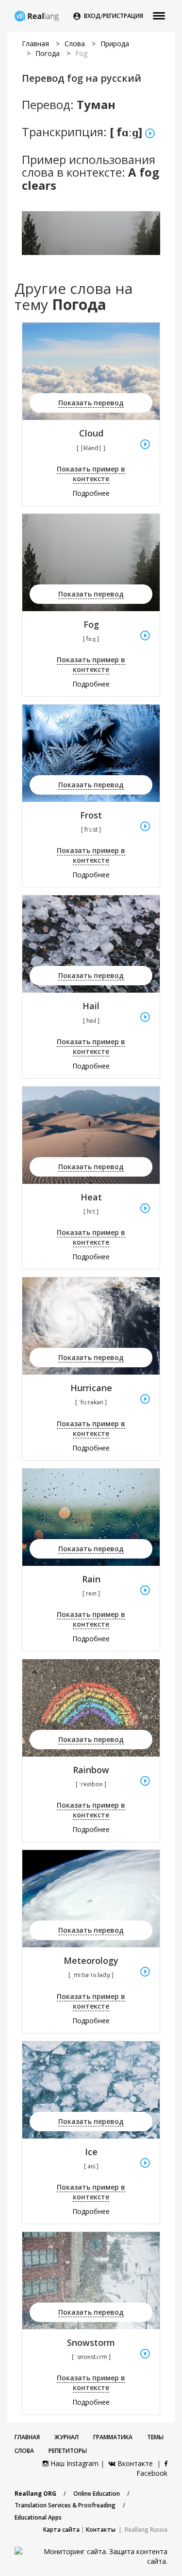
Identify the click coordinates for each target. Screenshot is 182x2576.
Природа (115, 44)
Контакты (101, 2530)
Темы (155, 2437)
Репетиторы (68, 2451)
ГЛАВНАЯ (27, 2437)
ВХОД (92, 16)
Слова (75, 44)
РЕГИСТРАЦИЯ (123, 16)
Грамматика (113, 2437)
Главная (35, 44)
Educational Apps (38, 2517)
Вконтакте (135, 2463)
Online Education (97, 2494)
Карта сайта (61, 2530)
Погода (48, 53)
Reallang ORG (35, 2494)
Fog (81, 53)
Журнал (66, 2437)
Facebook (152, 2473)
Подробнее (91, 493)
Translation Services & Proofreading (65, 2505)
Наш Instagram (74, 2463)
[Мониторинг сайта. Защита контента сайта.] (91, 2556)
